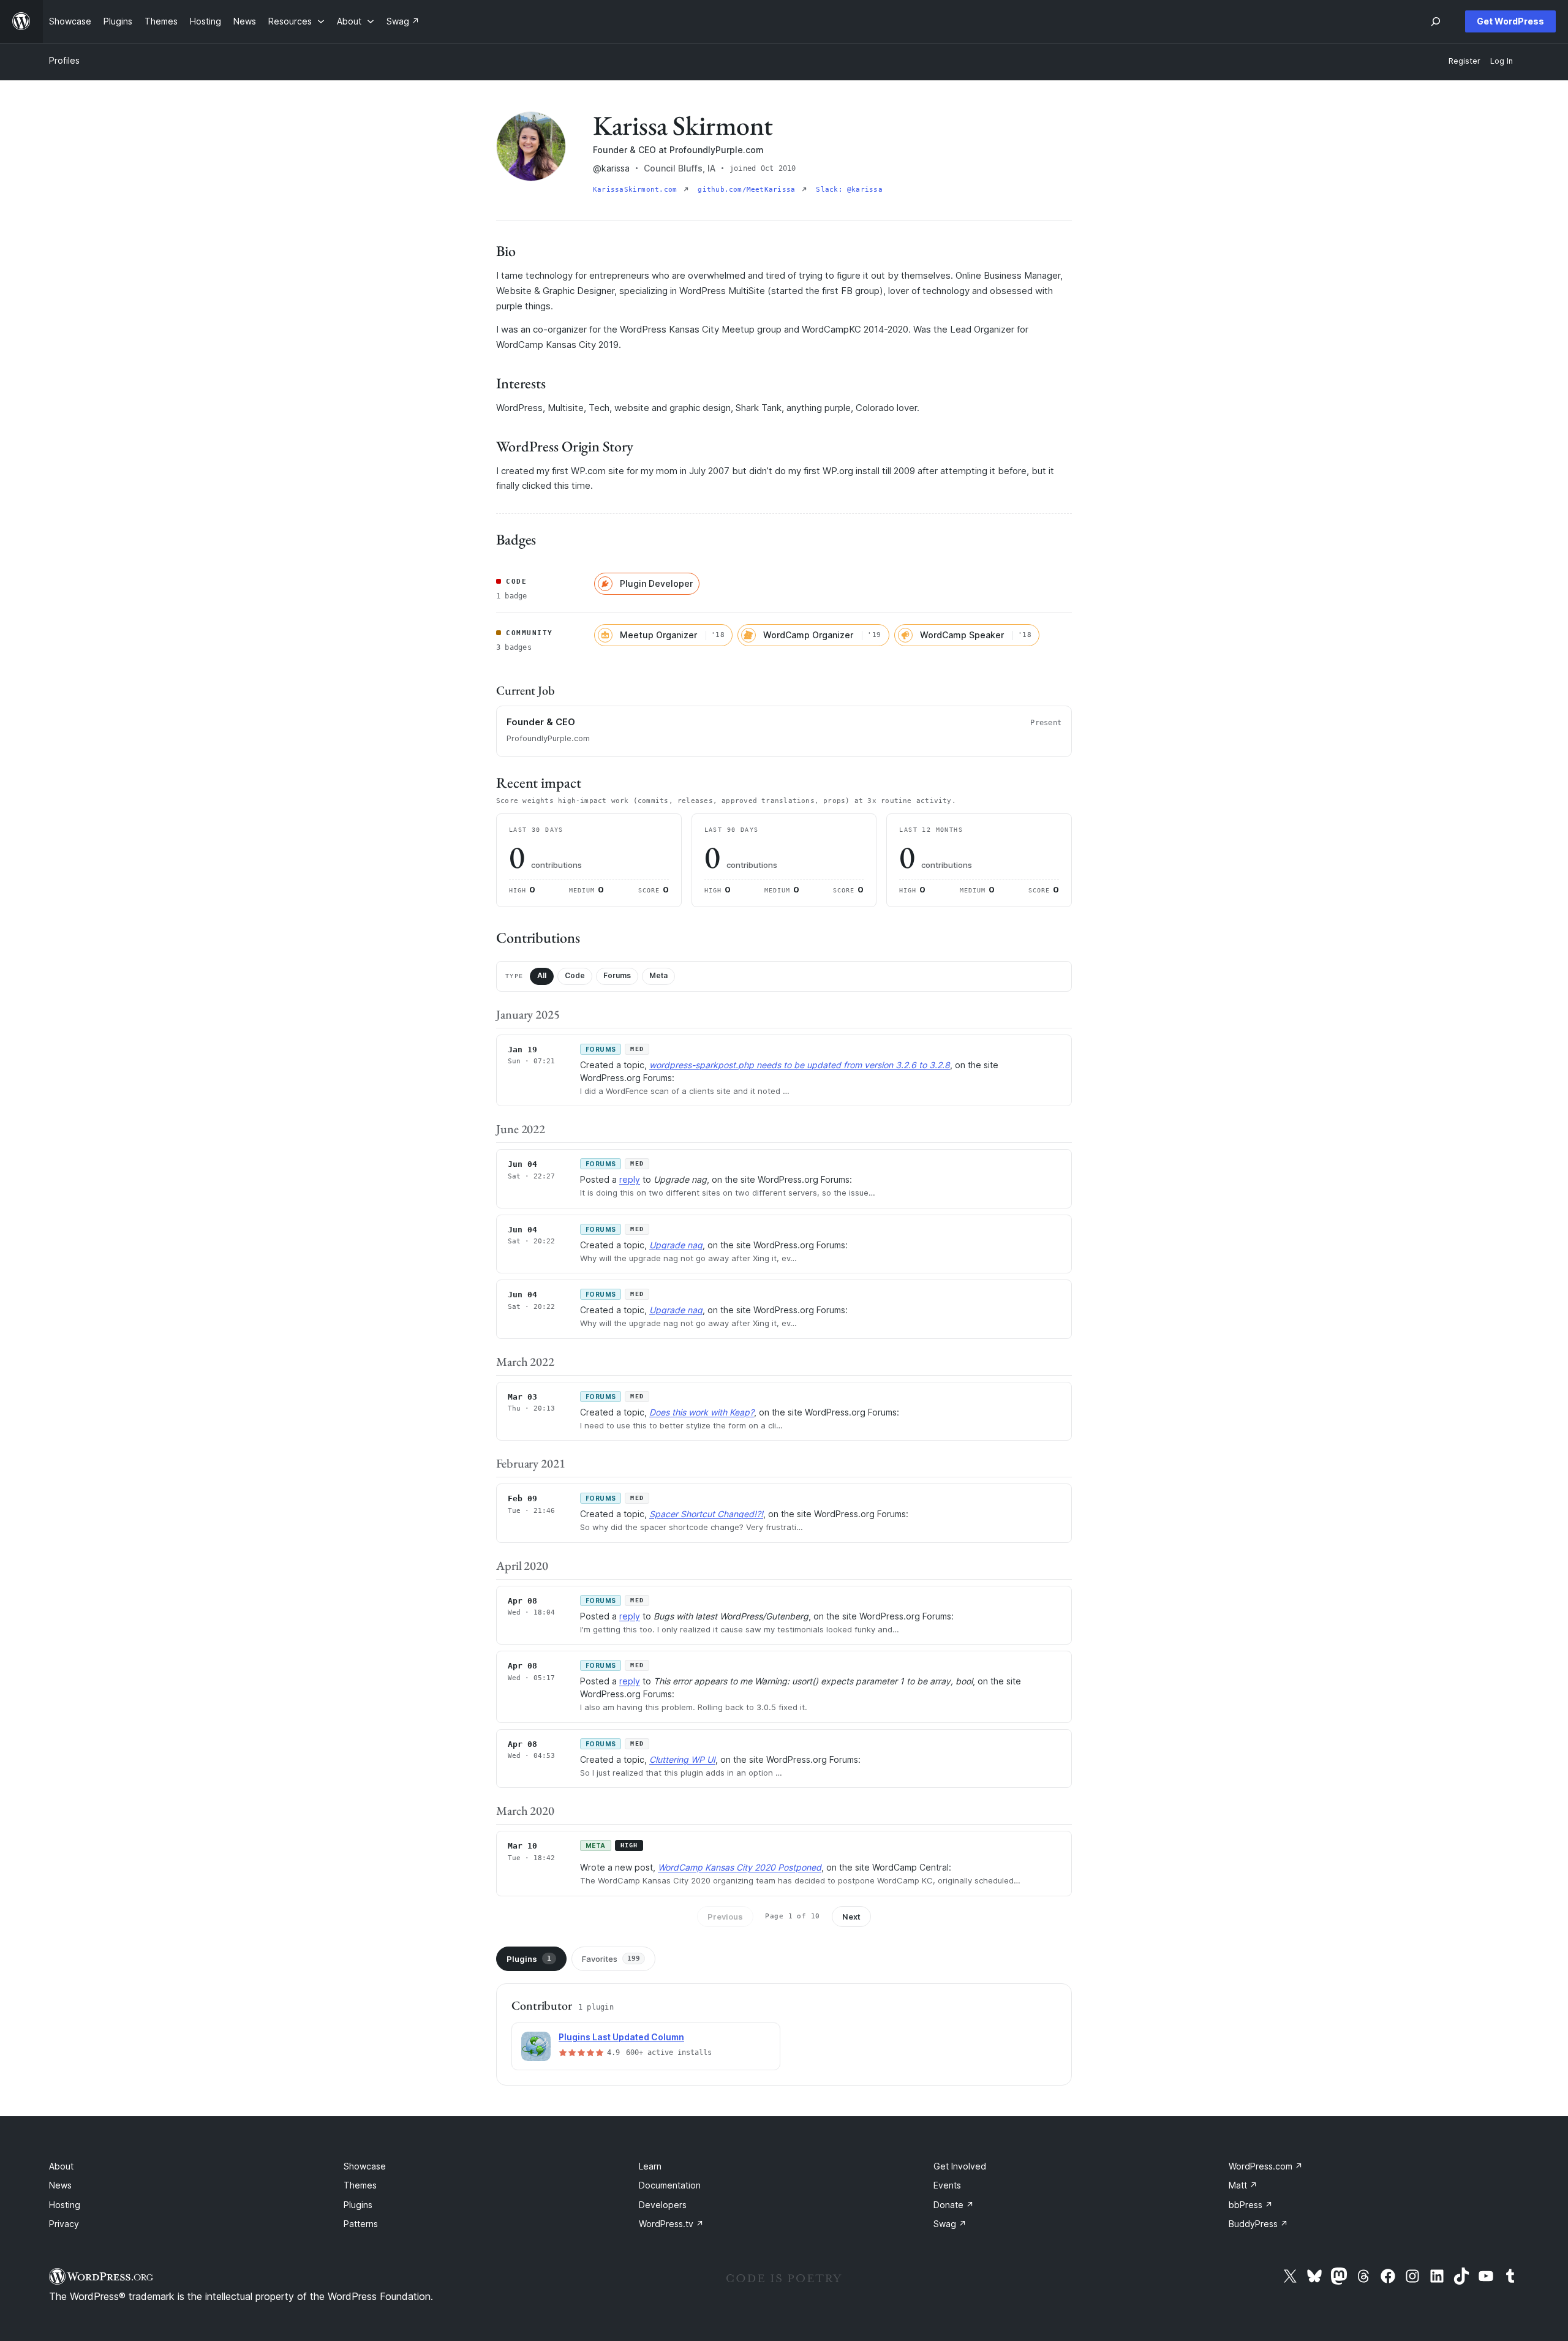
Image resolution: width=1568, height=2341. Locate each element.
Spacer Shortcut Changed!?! (706, 1514)
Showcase (365, 2166)
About (61, 2166)
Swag (950, 2224)
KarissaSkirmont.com (637, 190)
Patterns (361, 2224)
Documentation (670, 2185)
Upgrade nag (676, 1245)
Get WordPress (1510, 21)
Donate (954, 2205)
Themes (360, 2185)
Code (575, 975)
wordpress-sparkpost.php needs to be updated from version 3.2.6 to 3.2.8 (800, 1065)
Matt (1243, 2185)
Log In (1502, 61)
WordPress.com (1266, 2166)
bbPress (1251, 2205)
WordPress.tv (671, 2224)
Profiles (64, 60)
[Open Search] (1436, 21)
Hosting (65, 2205)
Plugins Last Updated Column (621, 2037)
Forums (617, 975)
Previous (725, 1917)
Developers (663, 2205)
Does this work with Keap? (702, 1412)
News (60, 2185)
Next (851, 1917)
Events (947, 2185)
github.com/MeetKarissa (748, 190)
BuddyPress (1258, 2224)
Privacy (64, 2224)
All (542, 975)
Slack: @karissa (849, 190)
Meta (658, 975)
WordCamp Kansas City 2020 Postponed (740, 1867)
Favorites (611, 1959)
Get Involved (960, 2166)
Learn (650, 2166)
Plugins (529, 1959)
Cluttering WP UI (682, 1759)
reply (630, 1179)
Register (1464, 61)
